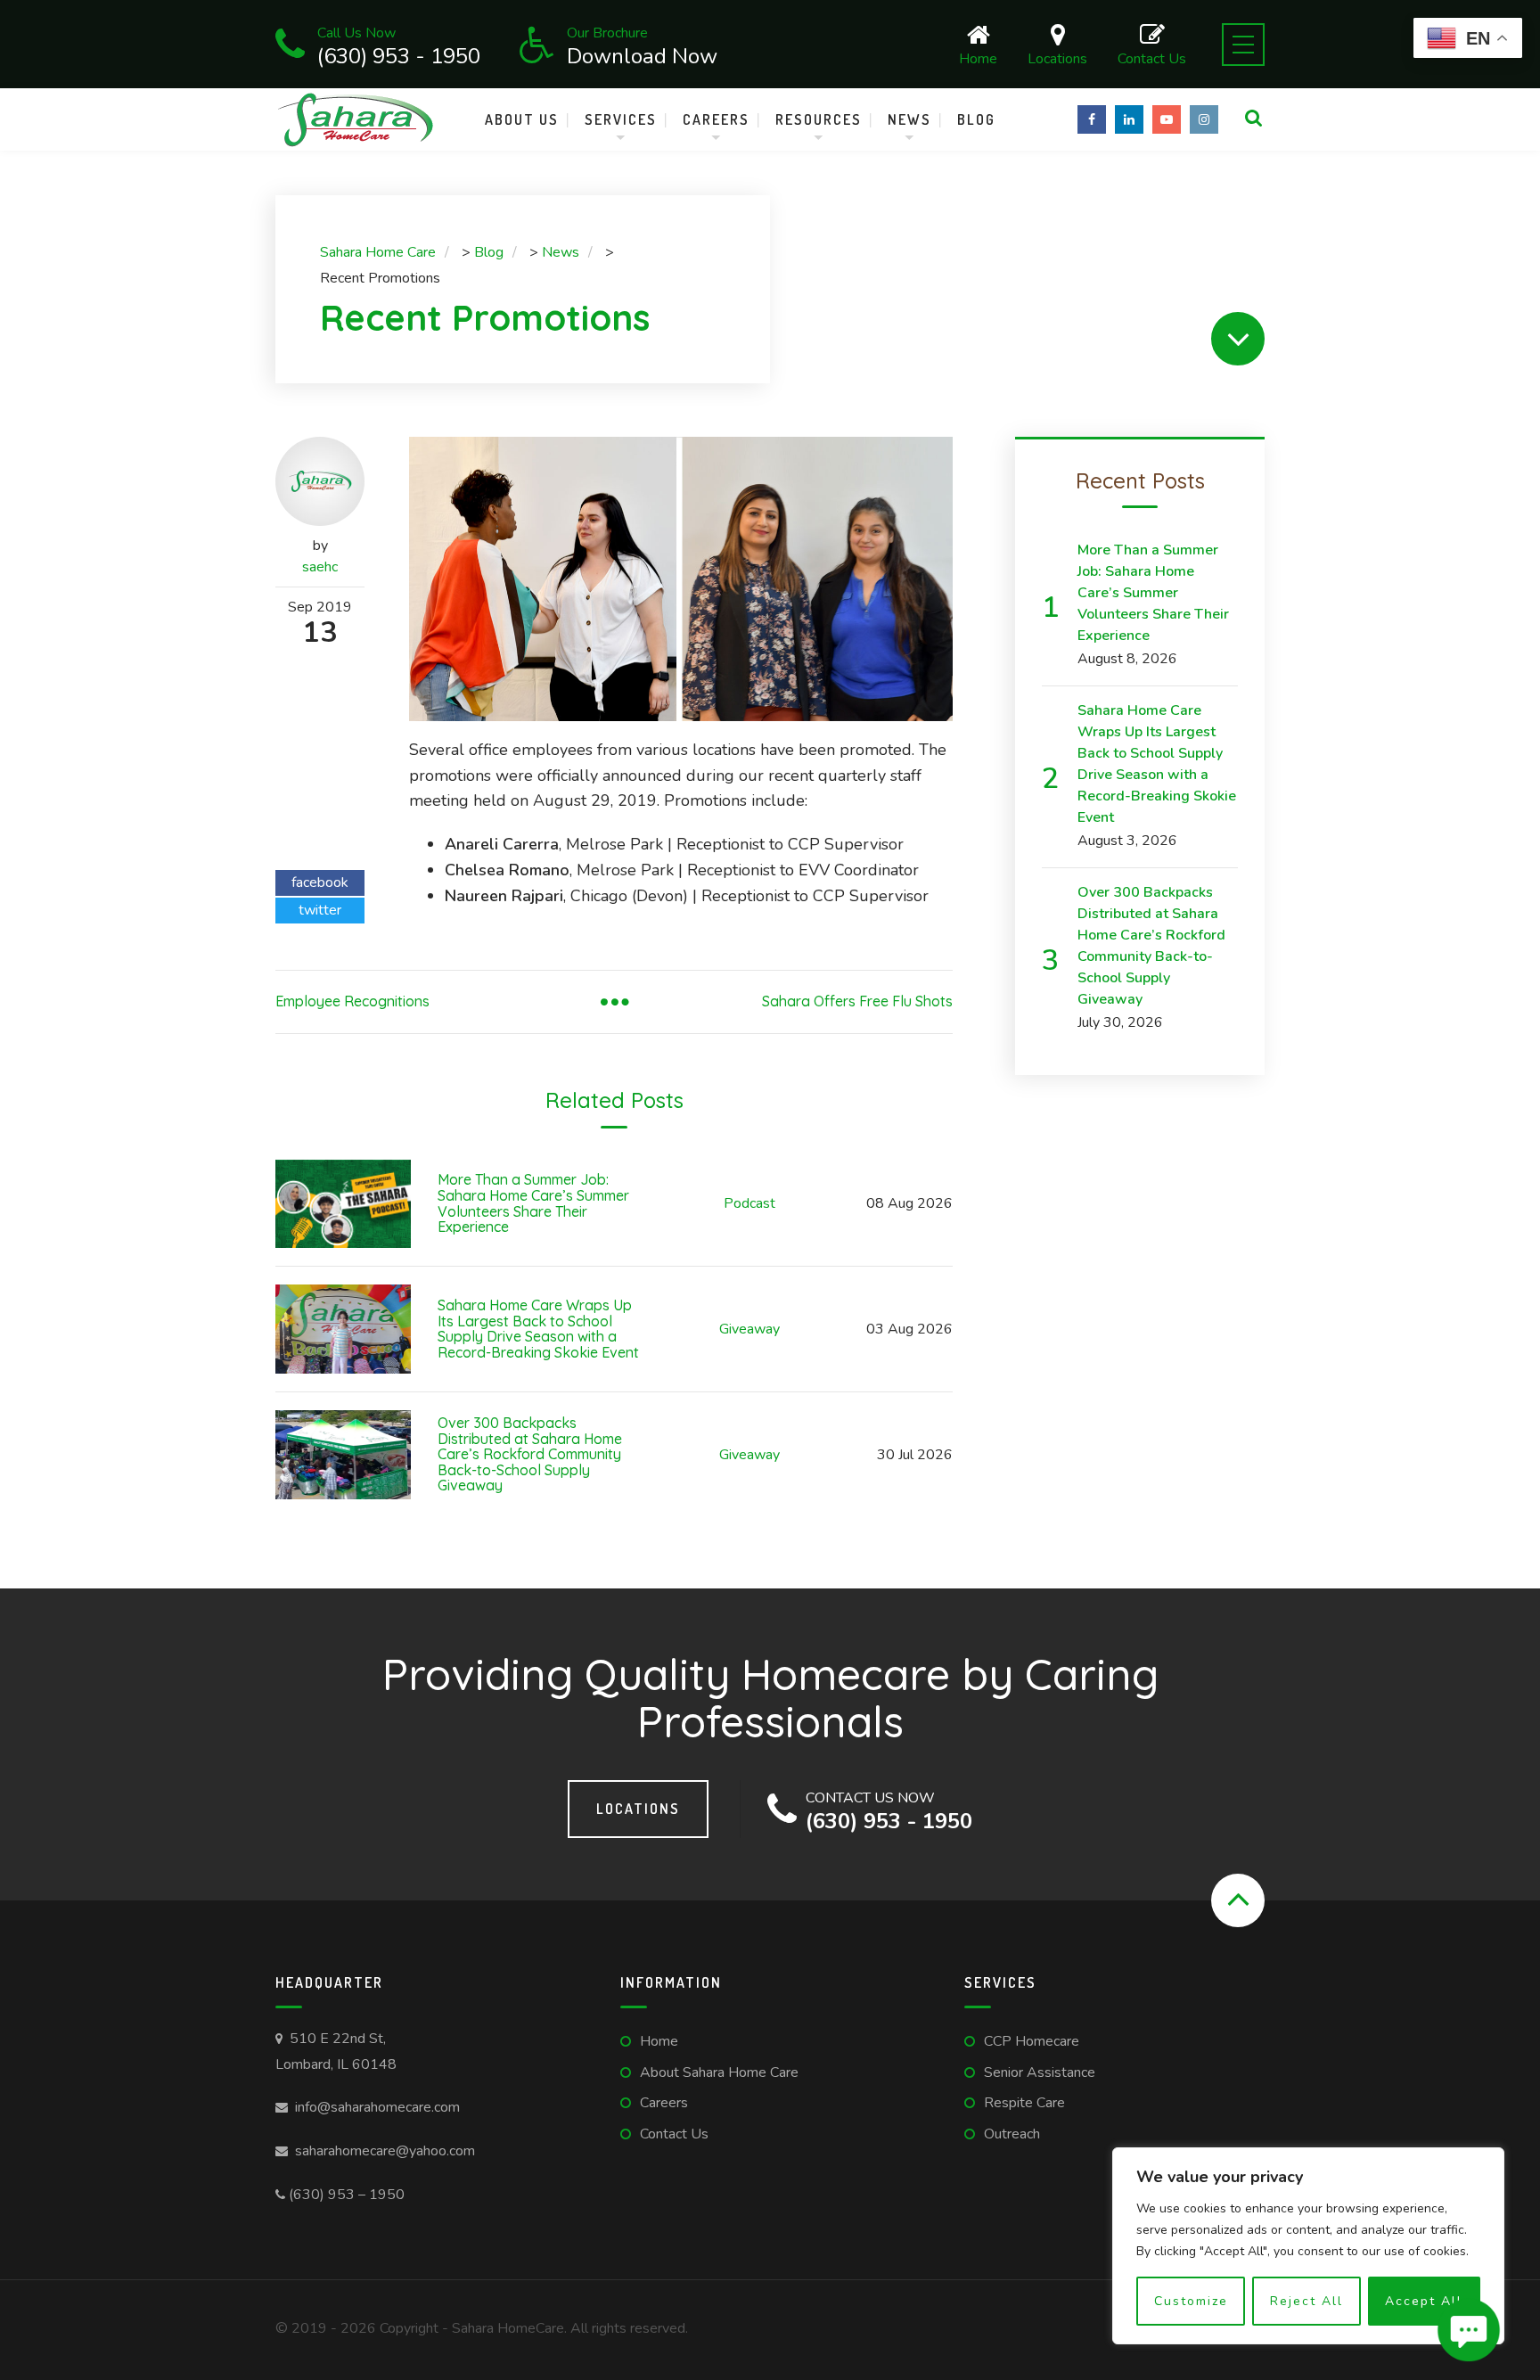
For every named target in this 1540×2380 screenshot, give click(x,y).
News (909, 119)
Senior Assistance (1040, 2072)
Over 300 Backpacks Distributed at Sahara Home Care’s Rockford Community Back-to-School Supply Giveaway (530, 1454)
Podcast (750, 1203)
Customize (1191, 2301)
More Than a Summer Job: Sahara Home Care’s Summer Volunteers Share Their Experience (533, 1203)
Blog (976, 119)
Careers (716, 119)
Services (621, 119)
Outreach (1012, 2134)
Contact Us (1152, 57)
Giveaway (750, 1329)
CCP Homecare (1032, 2041)
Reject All (1307, 2301)
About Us (522, 119)
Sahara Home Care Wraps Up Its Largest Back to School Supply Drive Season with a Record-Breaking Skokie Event (538, 1329)
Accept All (1424, 2301)
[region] (1308, 2246)
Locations (1057, 57)
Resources (819, 119)
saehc (320, 567)
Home (978, 57)
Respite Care (1024, 2103)
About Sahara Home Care (719, 2072)
